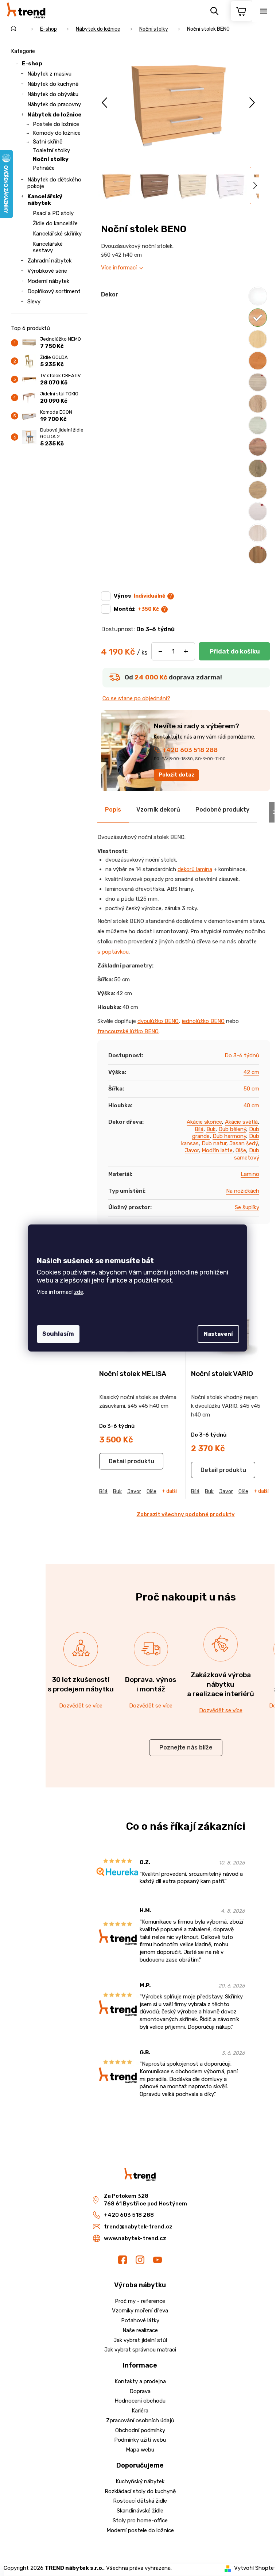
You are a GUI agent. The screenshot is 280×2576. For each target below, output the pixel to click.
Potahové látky (140, 2320)
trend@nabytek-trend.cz (138, 2227)
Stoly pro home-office (140, 2521)
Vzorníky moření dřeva (140, 2311)
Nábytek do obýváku (53, 94)
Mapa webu (140, 2450)
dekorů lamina (195, 869)
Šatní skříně (48, 142)
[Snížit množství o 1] (160, 651)
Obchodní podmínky (140, 2430)
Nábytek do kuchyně (53, 84)
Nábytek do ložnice (55, 115)
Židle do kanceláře (55, 223)
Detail (117, 1461)
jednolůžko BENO (203, 1021)
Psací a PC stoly (53, 213)
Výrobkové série (47, 271)
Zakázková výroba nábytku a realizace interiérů (221, 1684)
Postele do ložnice (56, 124)
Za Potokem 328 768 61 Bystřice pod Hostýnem (145, 2200)
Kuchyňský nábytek (140, 2481)
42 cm (251, 1072)
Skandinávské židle (140, 2511)
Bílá (199, 1129)
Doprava (140, 2391)
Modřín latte (217, 1150)
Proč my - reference (140, 2301)
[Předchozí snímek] (105, 103)
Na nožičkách (243, 1191)
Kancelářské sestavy (48, 247)
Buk (211, 1129)
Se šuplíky (247, 1207)
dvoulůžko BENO (158, 1021)
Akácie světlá (241, 1122)
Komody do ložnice (57, 133)
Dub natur (214, 1143)
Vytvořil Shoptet (255, 2568)
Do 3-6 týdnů (242, 1055)
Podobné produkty (222, 810)
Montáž (136, 609)
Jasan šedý (244, 1143)
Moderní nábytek (48, 281)
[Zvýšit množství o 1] (186, 651)
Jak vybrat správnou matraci (140, 2350)
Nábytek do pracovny (54, 104)
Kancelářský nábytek (45, 200)
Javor (192, 1150)
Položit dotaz (177, 775)
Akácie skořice (204, 1122)
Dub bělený (232, 1129)
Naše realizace (140, 2330)
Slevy (34, 302)
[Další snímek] (252, 103)
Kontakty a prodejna (140, 2381)
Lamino (250, 1174)
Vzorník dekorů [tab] (158, 810)
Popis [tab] (113, 810)
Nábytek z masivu (49, 74)
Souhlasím (58, 1334)
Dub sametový (247, 1154)
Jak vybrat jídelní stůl (140, 2340)
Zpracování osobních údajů (140, 2420)
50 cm (251, 1089)
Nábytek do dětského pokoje (54, 183)
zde (79, 1292)
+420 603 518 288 (190, 750)
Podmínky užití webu (140, 2440)
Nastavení (218, 1334)
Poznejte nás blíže (186, 1747)
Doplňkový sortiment (54, 291)
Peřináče (44, 168)
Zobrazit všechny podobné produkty (186, 1514)
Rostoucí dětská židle (140, 2501)
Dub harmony (229, 1136)
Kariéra (140, 2411)
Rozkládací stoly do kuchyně (140, 2491)
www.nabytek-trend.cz (135, 2238)
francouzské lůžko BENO (128, 1031)
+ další (169, 1491)
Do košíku (234, 651)
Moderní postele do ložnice (140, 2530)
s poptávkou (113, 952)
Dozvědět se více (81, 1706)
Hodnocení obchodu (140, 2401)
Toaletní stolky (51, 150)
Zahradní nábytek (49, 261)
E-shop (32, 64)
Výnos (139, 596)
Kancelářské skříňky (57, 234)
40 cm (251, 1105)
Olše (241, 1150)
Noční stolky (51, 159)
